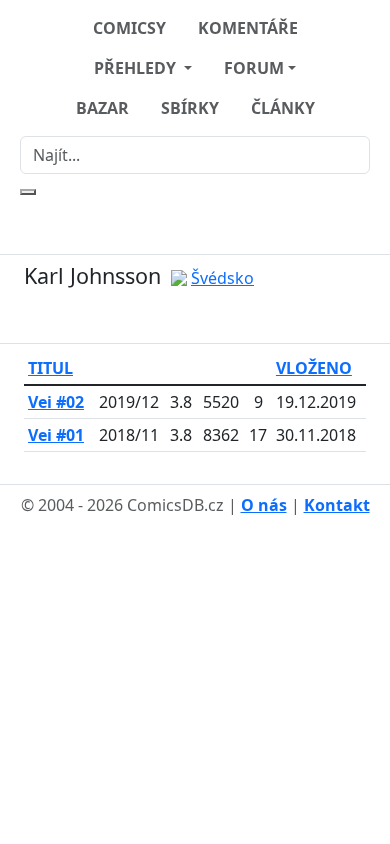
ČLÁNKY (283, 108)
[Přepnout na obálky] (207, 316)
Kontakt (337, 505)
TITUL (50, 368)
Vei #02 (56, 402)
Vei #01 (56, 435)
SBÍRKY (190, 108)
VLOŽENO (314, 368)
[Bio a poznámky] (183, 316)
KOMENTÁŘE (248, 28)
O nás (264, 505)
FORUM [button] (254, 68)
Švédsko (222, 278)
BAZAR (102, 108)
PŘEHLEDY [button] (137, 68)
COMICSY (129, 28)
